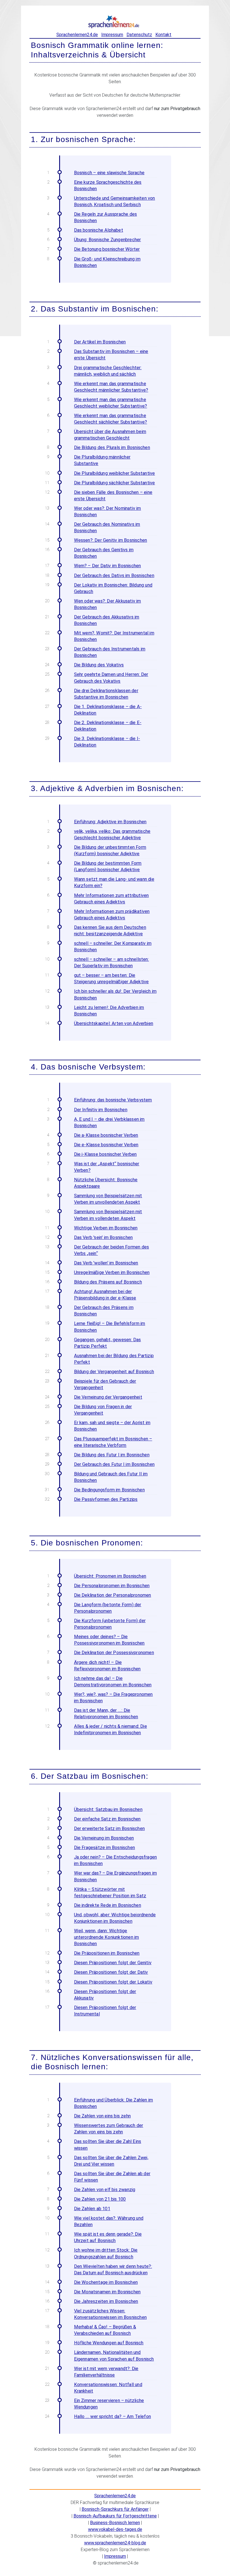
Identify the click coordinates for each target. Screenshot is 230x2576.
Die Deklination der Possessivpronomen (114, 1653)
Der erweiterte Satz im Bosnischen (110, 1828)
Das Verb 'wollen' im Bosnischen (106, 1263)
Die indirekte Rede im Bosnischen (108, 1905)
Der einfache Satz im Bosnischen (107, 1819)
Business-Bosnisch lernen (115, 2523)
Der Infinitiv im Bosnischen (101, 1110)
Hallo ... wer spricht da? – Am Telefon (113, 2416)
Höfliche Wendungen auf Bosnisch (109, 2343)
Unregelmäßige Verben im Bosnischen (112, 1272)
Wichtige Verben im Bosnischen (106, 1228)
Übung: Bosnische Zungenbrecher (108, 240)
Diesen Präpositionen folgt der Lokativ (113, 1982)
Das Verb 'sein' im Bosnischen (104, 1237)
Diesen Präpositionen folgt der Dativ (111, 1972)
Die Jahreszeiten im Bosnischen (106, 2301)
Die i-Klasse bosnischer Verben (105, 1154)
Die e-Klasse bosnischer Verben (106, 1145)
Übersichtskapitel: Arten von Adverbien (114, 1023)
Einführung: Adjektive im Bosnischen (110, 822)
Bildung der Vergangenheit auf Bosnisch (114, 1372)
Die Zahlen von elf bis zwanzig (105, 2190)
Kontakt (163, 35)
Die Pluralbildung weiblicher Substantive (115, 473)
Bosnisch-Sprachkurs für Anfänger (115, 2509)
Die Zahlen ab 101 (92, 2209)
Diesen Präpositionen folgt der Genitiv (113, 1963)
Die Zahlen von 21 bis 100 (100, 2199)
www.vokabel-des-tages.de (115, 2529)
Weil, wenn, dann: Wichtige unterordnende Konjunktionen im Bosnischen (107, 1937)
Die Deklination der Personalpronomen (113, 1595)
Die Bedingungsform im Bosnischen (109, 1490)
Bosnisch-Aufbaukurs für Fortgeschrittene (115, 2516)
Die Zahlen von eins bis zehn (103, 2116)
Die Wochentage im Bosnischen (106, 2282)
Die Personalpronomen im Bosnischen (112, 1586)
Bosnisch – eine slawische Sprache (109, 173)
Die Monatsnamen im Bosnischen (107, 2292)
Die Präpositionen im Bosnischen (107, 1953)
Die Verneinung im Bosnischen (104, 1838)
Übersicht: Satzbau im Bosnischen (108, 1809)
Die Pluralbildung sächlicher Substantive (115, 483)
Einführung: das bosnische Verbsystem (113, 1100)
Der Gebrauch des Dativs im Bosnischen (114, 576)
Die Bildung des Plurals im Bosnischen (112, 447)
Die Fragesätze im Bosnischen (105, 1848)
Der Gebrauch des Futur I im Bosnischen (114, 1464)
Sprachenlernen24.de (77, 35)
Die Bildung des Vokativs (99, 665)
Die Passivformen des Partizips (106, 1499)
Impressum (112, 35)
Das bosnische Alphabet (99, 230)
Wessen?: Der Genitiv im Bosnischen (111, 540)
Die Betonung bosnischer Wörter (107, 249)
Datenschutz (139, 35)
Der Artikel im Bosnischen (100, 342)
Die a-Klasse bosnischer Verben (106, 1135)
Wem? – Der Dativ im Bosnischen (108, 566)
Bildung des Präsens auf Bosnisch (108, 1282)
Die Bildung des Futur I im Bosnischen (112, 1455)
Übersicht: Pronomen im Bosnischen (110, 1576)
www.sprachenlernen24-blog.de (115, 2543)
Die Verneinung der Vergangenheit (108, 1397)
